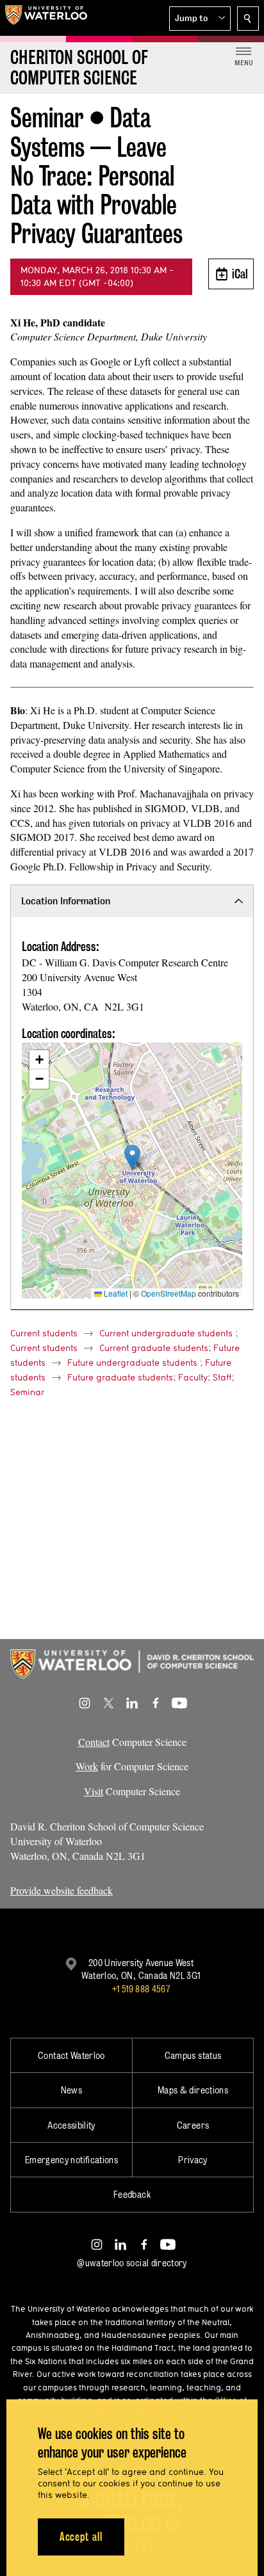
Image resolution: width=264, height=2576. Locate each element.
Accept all (81, 2537)
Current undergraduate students (166, 1333)
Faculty (193, 1377)
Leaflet (115, 1293)
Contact (94, 1742)
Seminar (27, 1392)
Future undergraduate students (132, 1363)
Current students (44, 1333)
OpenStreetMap (169, 1293)
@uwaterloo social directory (132, 2263)
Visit (94, 1791)
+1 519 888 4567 (141, 1989)
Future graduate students (120, 1377)
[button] (200, 19)
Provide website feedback (62, 1890)
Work (87, 1766)
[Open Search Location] (248, 19)
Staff (222, 1377)
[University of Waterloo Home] (46, 18)
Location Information (66, 901)
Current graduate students (154, 1348)
